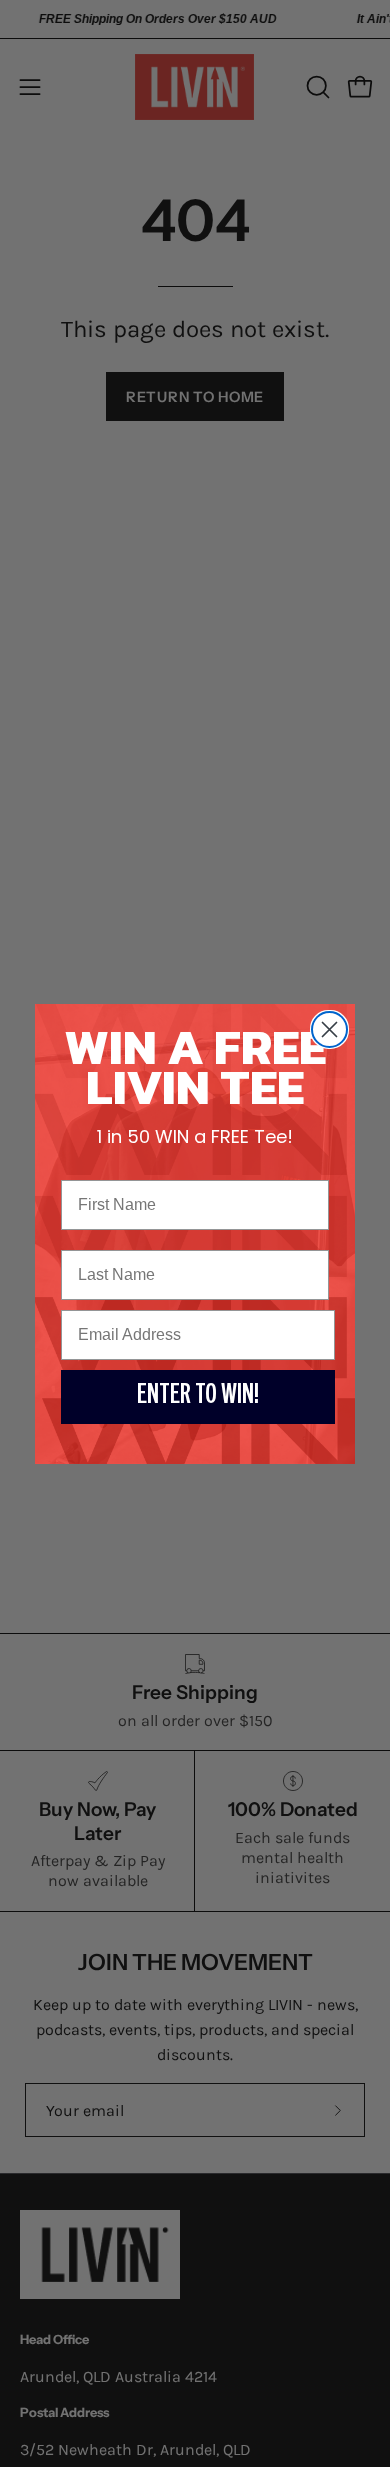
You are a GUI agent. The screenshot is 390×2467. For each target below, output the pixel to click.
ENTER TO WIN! (198, 1397)
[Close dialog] (329, 1029)
